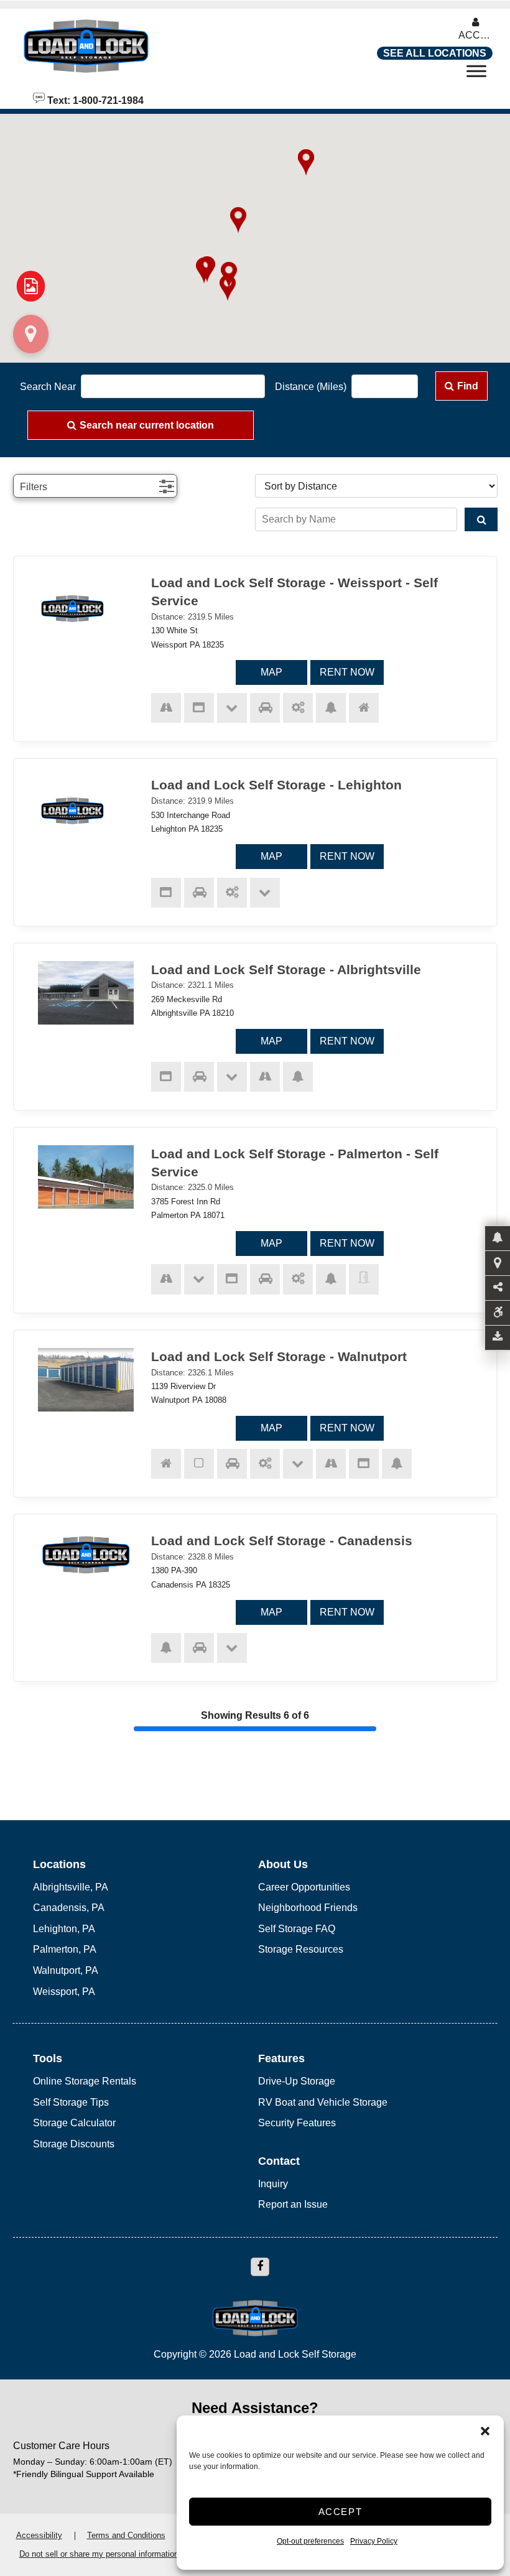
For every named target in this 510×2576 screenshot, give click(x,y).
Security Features (297, 2123)
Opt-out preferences (310, 2541)
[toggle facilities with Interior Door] (199, 1464)
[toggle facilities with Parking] (166, 708)
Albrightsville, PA (71, 1887)
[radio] (30, 287)
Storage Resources (301, 1949)
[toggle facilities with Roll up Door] (298, 708)
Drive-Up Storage (297, 2081)
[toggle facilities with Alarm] (331, 708)
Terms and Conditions (126, 2535)
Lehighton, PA (64, 1929)
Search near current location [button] (147, 425)
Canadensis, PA (69, 1908)
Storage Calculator (74, 2123)
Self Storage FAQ (297, 1929)
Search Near (48, 387)
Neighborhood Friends (308, 1908)
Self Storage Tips (71, 2102)
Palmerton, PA (65, 1949)
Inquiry (273, 2184)
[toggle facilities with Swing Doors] (364, 1279)
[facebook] (260, 2267)
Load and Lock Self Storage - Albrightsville (286, 969)
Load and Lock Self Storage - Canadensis (282, 1541)
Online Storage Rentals (85, 2081)
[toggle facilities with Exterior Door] (199, 708)
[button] (485, 2431)
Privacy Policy (374, 2541)
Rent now (347, 672)
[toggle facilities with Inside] (364, 708)
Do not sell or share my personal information (99, 2554)
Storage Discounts (74, 2144)
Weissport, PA (64, 1992)
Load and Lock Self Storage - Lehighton (276, 785)
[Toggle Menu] (476, 75)
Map (271, 672)
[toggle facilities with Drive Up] (265, 708)
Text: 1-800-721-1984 (94, 100)
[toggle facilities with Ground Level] (232, 708)
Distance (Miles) (311, 387)
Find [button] (468, 386)
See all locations (435, 53)
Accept (341, 2512)
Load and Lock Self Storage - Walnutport (279, 1356)
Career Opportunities (304, 1887)
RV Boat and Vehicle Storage (323, 2102)
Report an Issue (293, 2204)
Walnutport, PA (66, 1970)
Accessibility (39, 2535)
